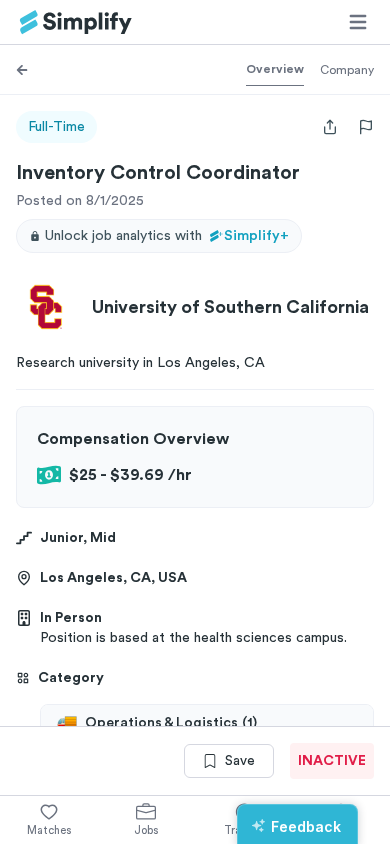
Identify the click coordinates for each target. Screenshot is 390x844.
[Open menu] (358, 22)
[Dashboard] (76, 22)
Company (347, 70)
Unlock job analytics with (167, 236)
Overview (275, 69)
